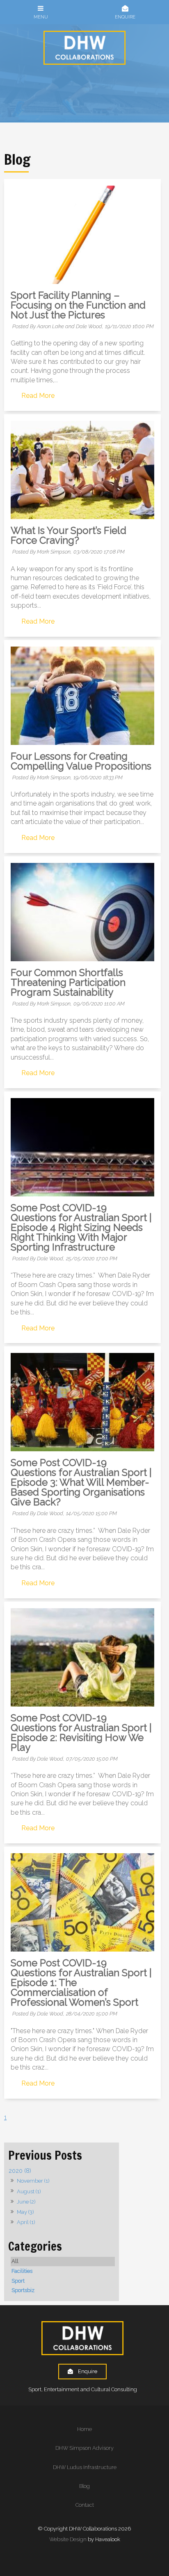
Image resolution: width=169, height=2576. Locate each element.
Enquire (88, 2371)
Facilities (22, 2271)
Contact (85, 2505)
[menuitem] (84, 2429)
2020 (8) (20, 2171)
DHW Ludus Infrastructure (85, 2467)
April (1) (26, 2222)
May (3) (25, 2212)
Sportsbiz (23, 2290)
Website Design (68, 2539)
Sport (18, 2281)
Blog (84, 2486)
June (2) (26, 2202)
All (15, 2261)
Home (84, 2429)
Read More (38, 396)
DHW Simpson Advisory (84, 2448)
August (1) (29, 2191)
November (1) (33, 2181)
